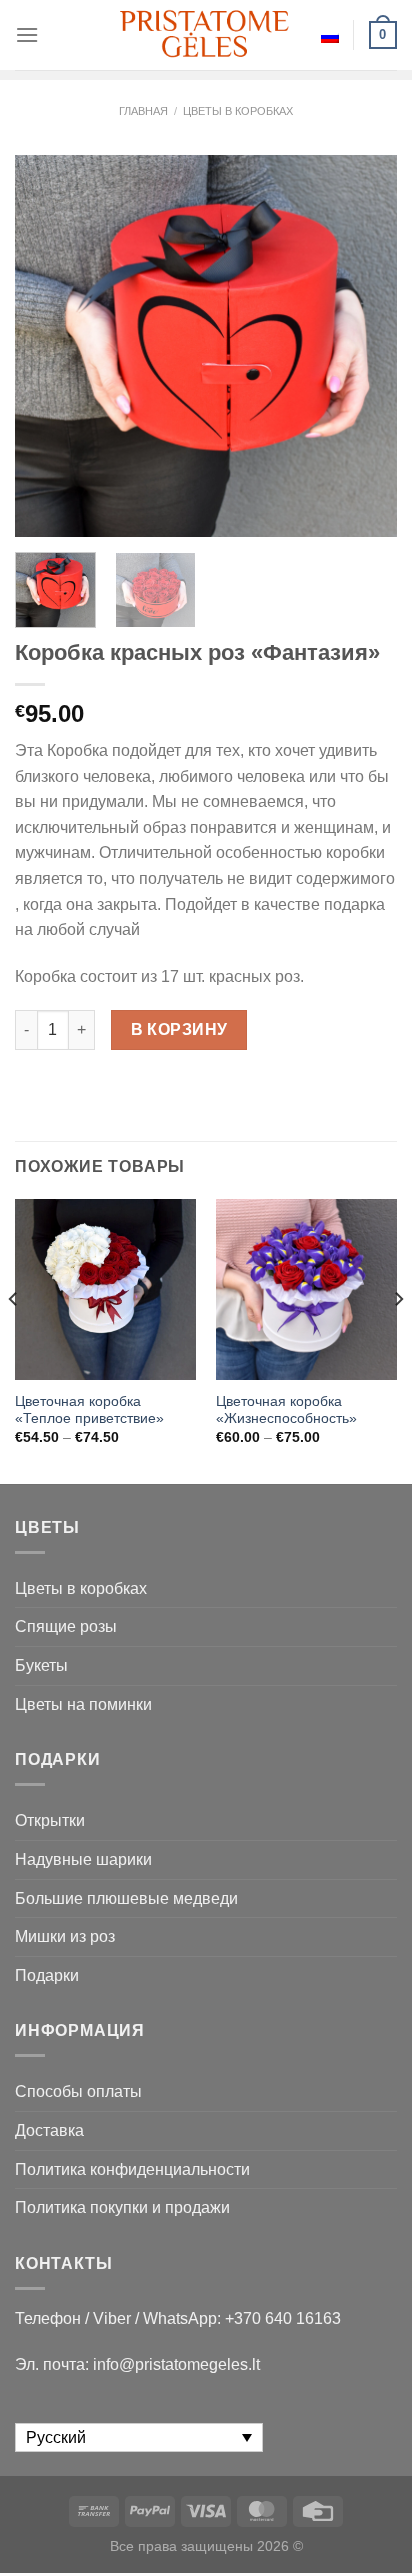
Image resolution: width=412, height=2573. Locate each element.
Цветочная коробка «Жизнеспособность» (286, 1410)
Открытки (50, 1820)
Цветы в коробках (238, 111)
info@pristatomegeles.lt (176, 2364)
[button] (388, 2533)
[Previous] (48, 346)
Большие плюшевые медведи (126, 1898)
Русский (330, 35)
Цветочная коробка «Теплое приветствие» (89, 1410)
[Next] (364, 346)
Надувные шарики (83, 1859)
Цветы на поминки (83, 1704)
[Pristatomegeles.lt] (206, 34)
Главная (143, 111)
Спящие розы (66, 1626)
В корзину (179, 1029)
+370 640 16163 (283, 2318)
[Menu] (27, 34)
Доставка (49, 2130)
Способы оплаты (78, 2091)
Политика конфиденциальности (132, 2169)
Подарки (47, 1975)
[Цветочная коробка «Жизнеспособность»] (306, 1289)
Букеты (41, 1665)
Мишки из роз (65, 1936)
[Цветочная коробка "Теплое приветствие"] (105, 1289)
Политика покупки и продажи (122, 2207)
